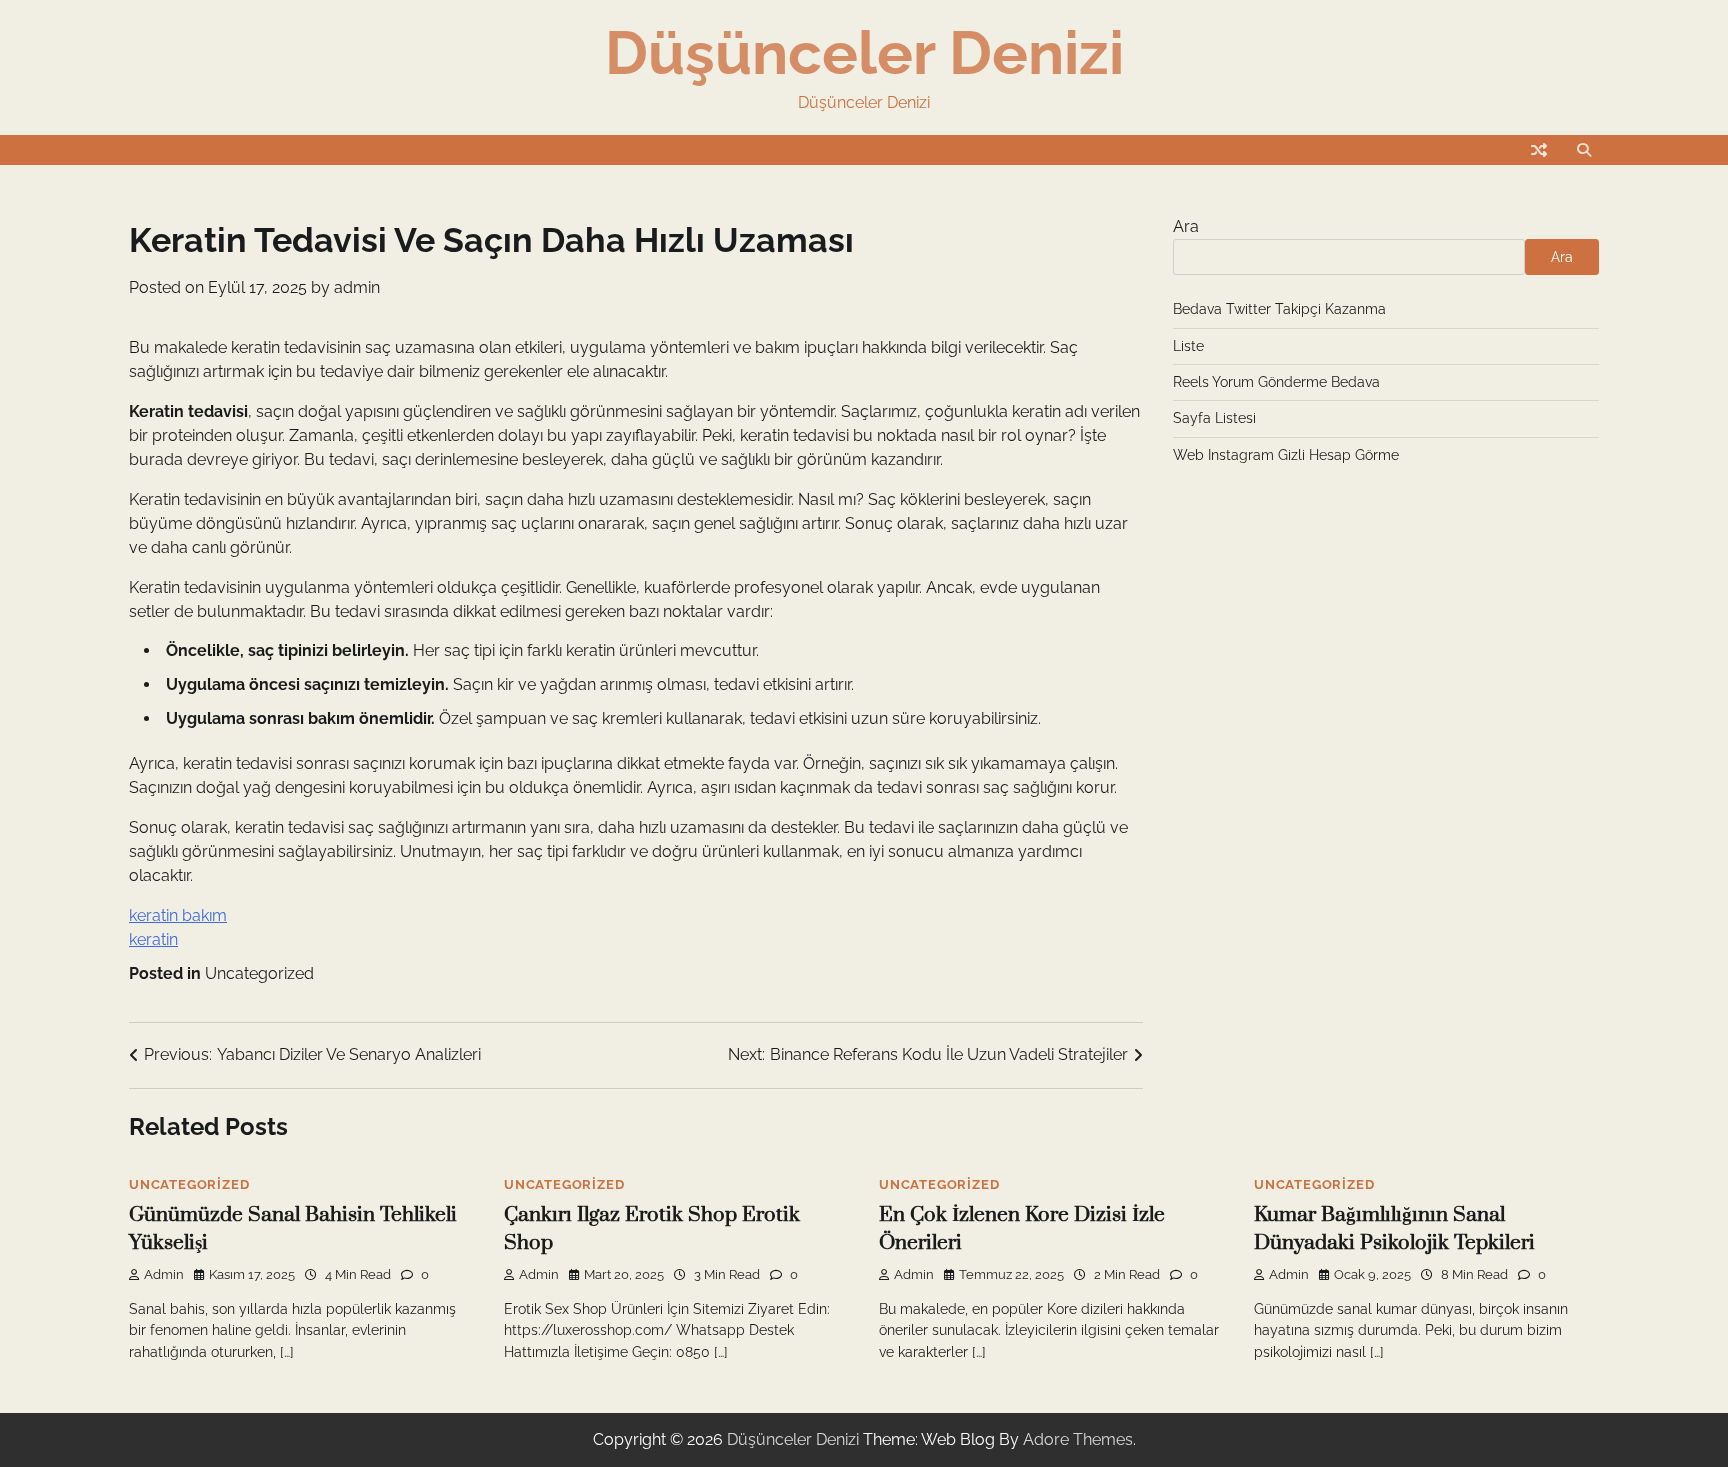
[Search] (1584, 150)
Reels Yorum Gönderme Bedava (1276, 382)
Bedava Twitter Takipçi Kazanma (1279, 309)
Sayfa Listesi (1214, 418)
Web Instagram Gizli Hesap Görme (1286, 455)
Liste (1188, 346)
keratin (153, 939)
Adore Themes (1078, 1439)
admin (357, 287)
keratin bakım (178, 915)
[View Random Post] (1539, 150)
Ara (1186, 226)
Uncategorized (259, 973)
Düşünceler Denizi (864, 53)
